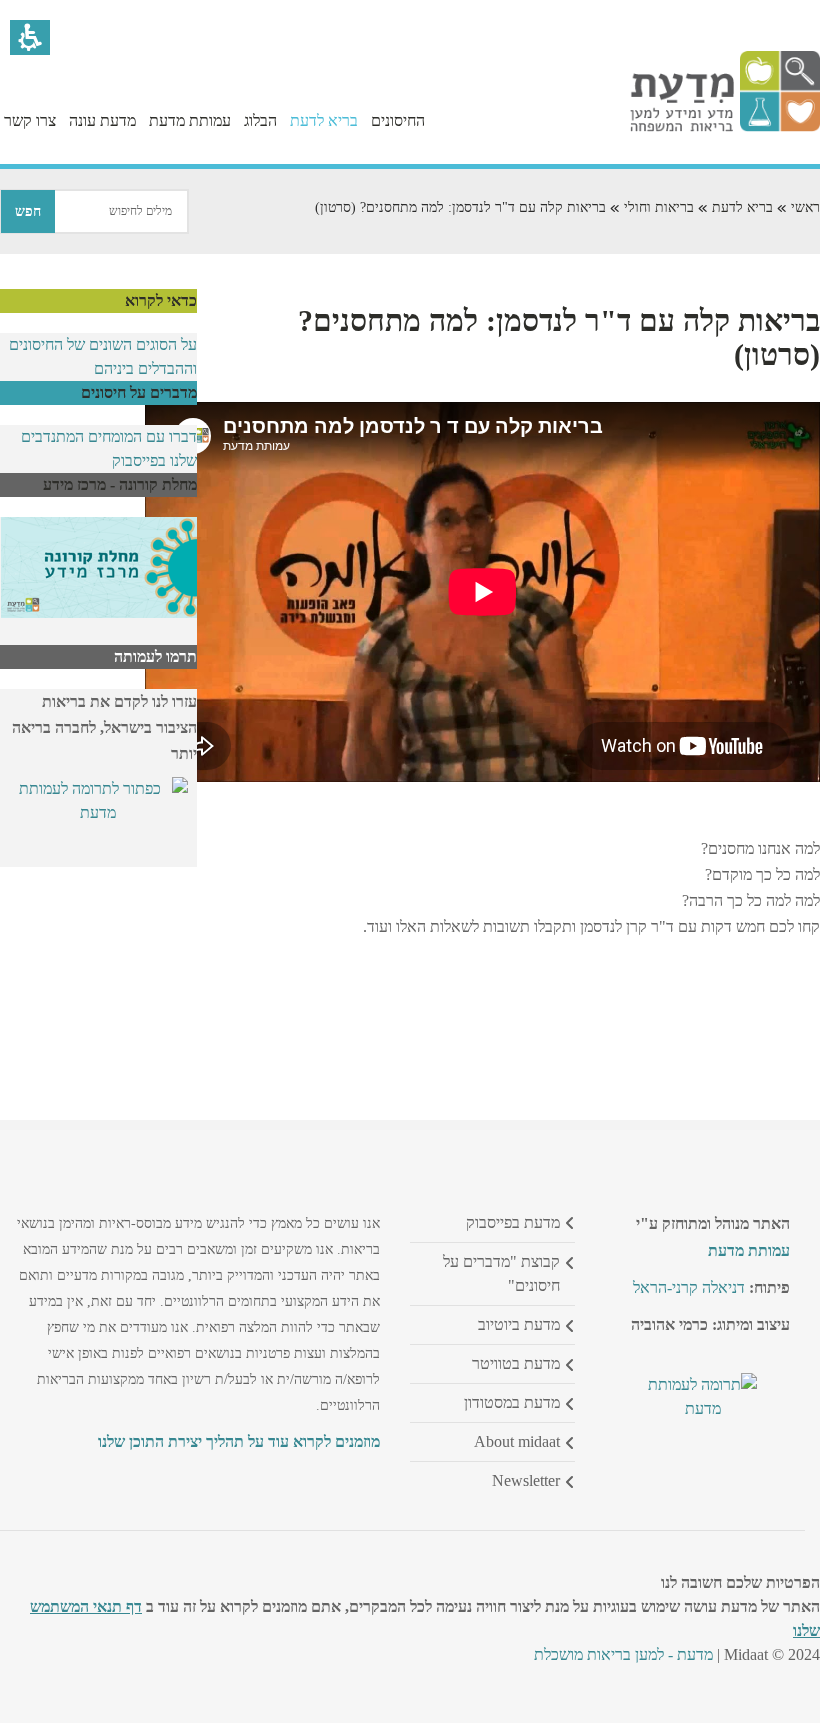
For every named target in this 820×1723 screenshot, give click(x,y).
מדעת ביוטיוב (519, 1324)
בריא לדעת (742, 207)
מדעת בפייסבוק (513, 1222)
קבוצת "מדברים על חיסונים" (501, 1273)
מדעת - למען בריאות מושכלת (623, 1654)
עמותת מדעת (749, 1250)
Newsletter (526, 1480)
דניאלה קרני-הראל (689, 1287)
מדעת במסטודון (512, 1402)
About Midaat (517, 1441)
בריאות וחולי (659, 207)
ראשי (805, 207)
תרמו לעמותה (155, 656)
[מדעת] (725, 126)
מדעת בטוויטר (516, 1363)
